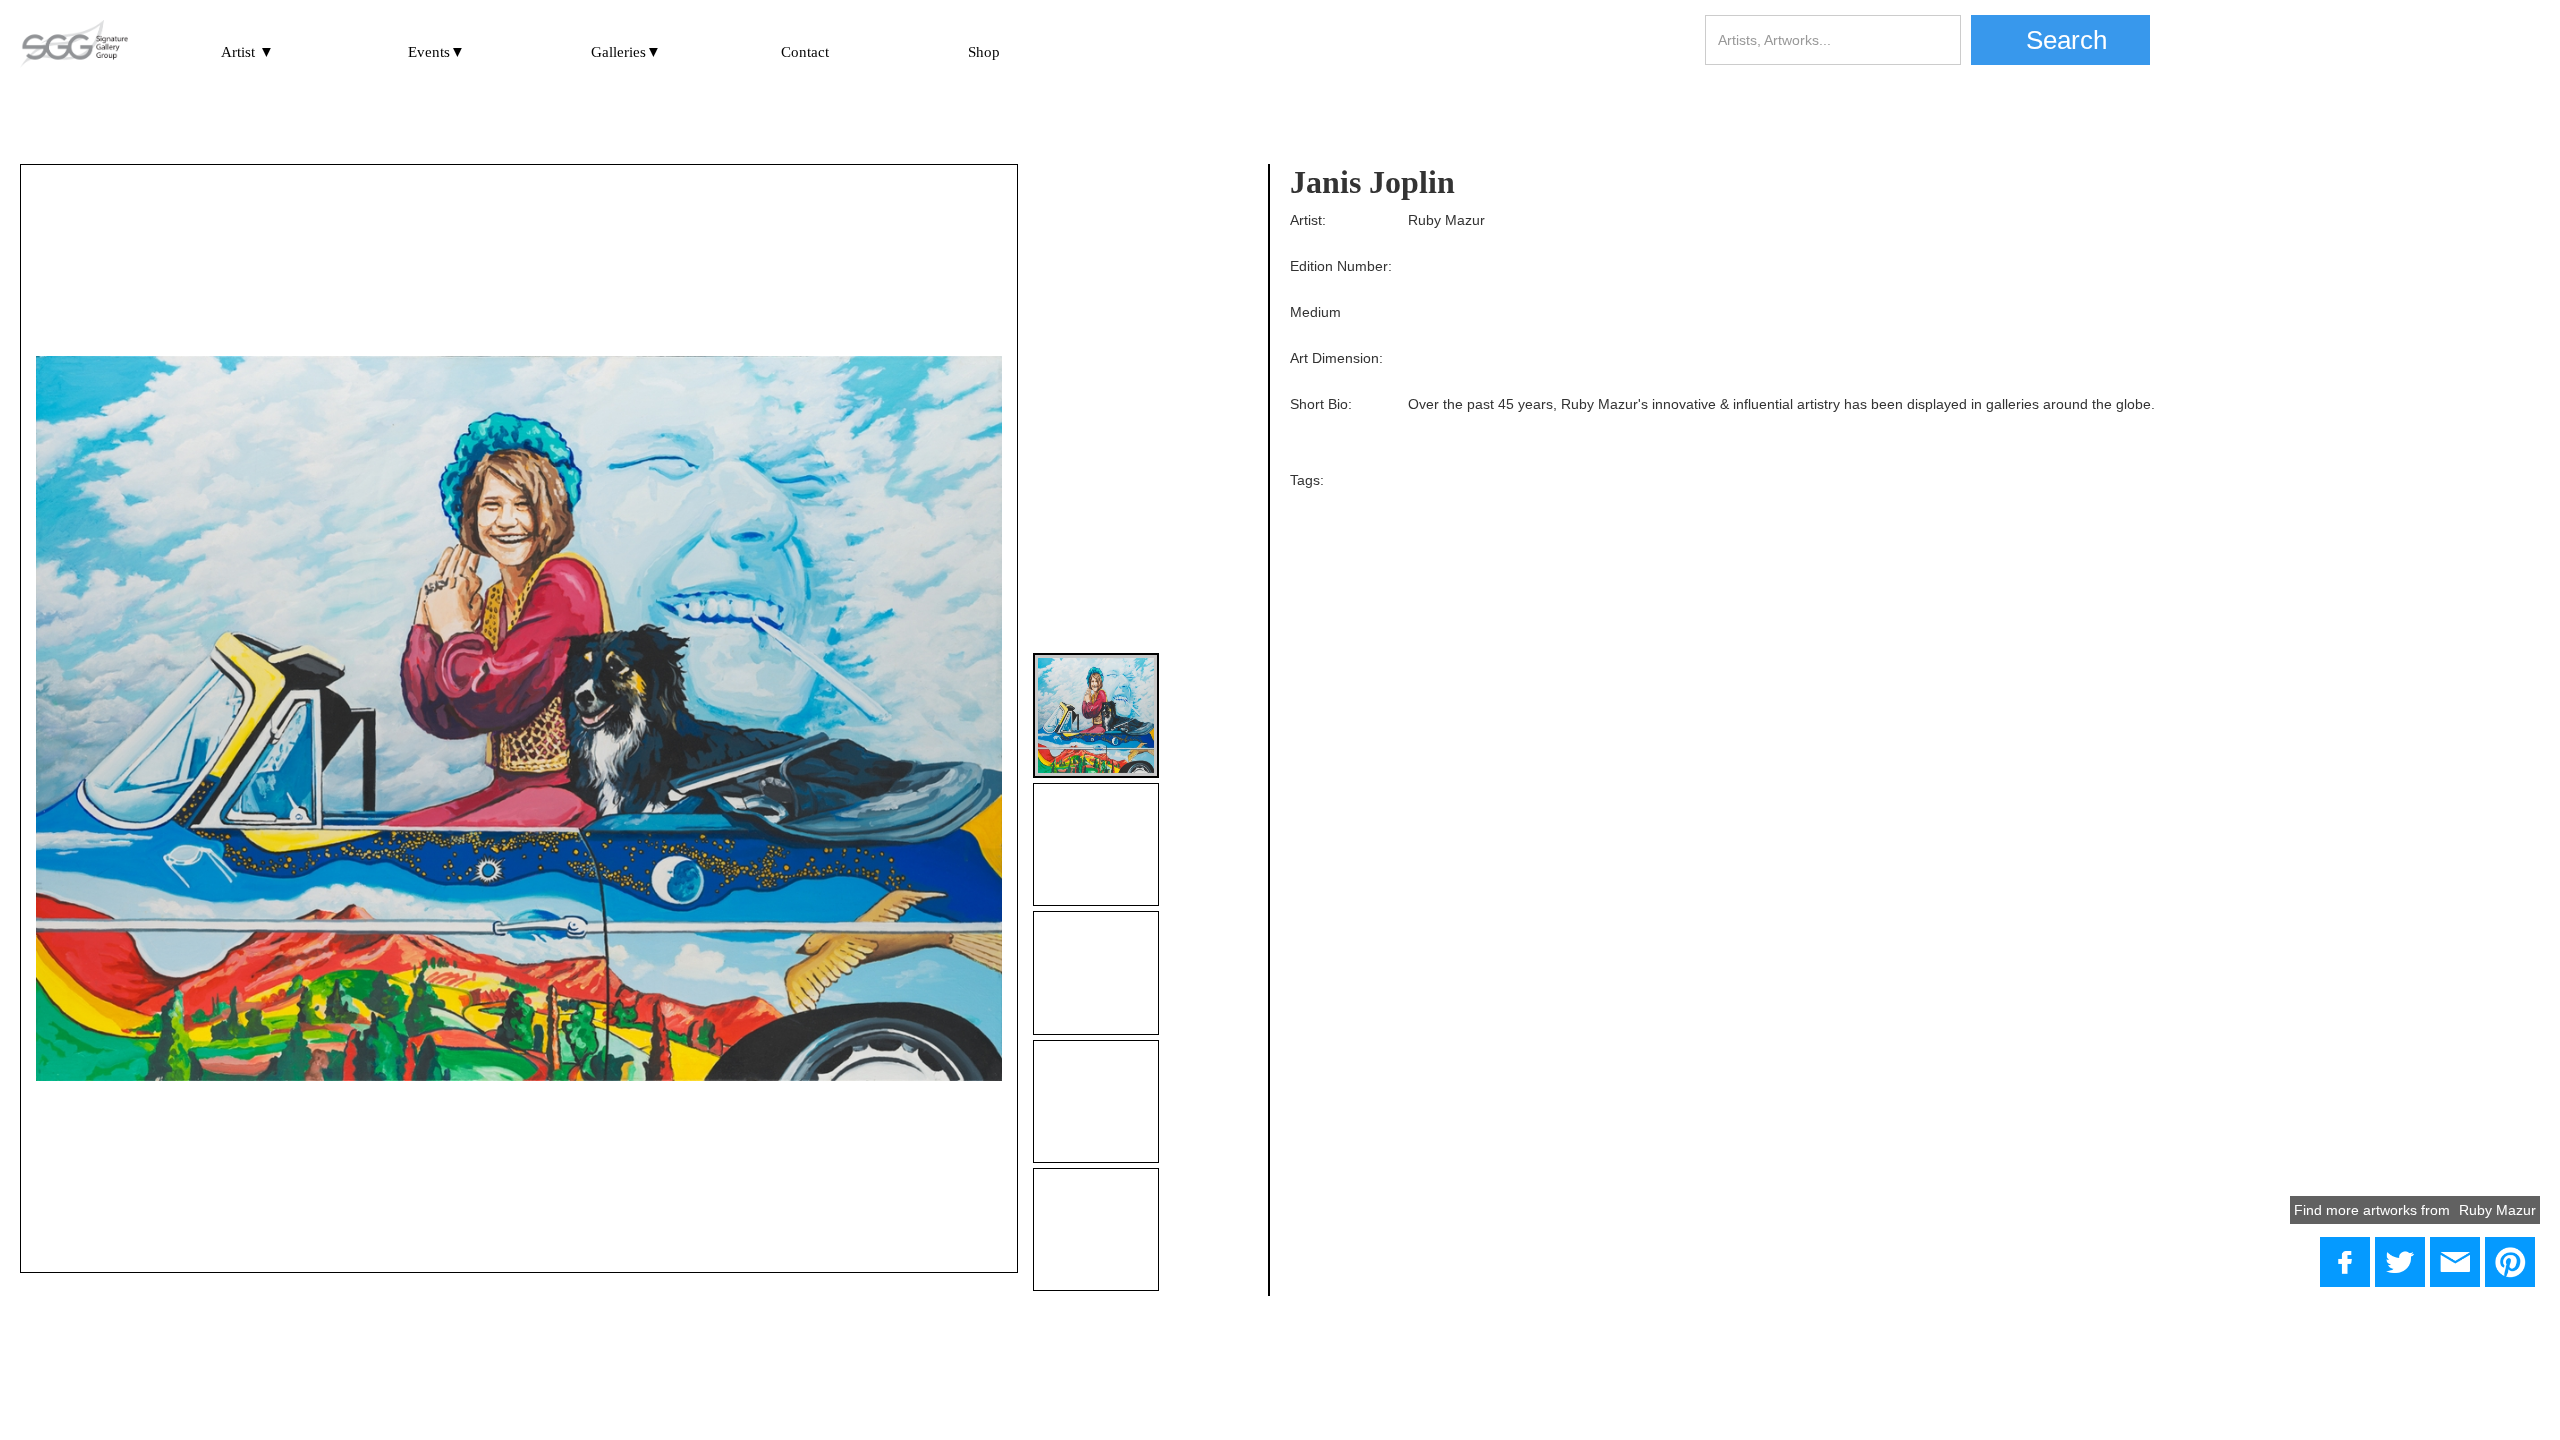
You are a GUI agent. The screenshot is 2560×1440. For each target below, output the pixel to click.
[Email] (2455, 1262)
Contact (805, 52)
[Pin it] (2510, 1262)
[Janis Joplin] (2400, 1262)
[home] (74, 45)
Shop (984, 52)
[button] (247, 48)
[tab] (1095, 715)
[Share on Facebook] (2345, 1262)
